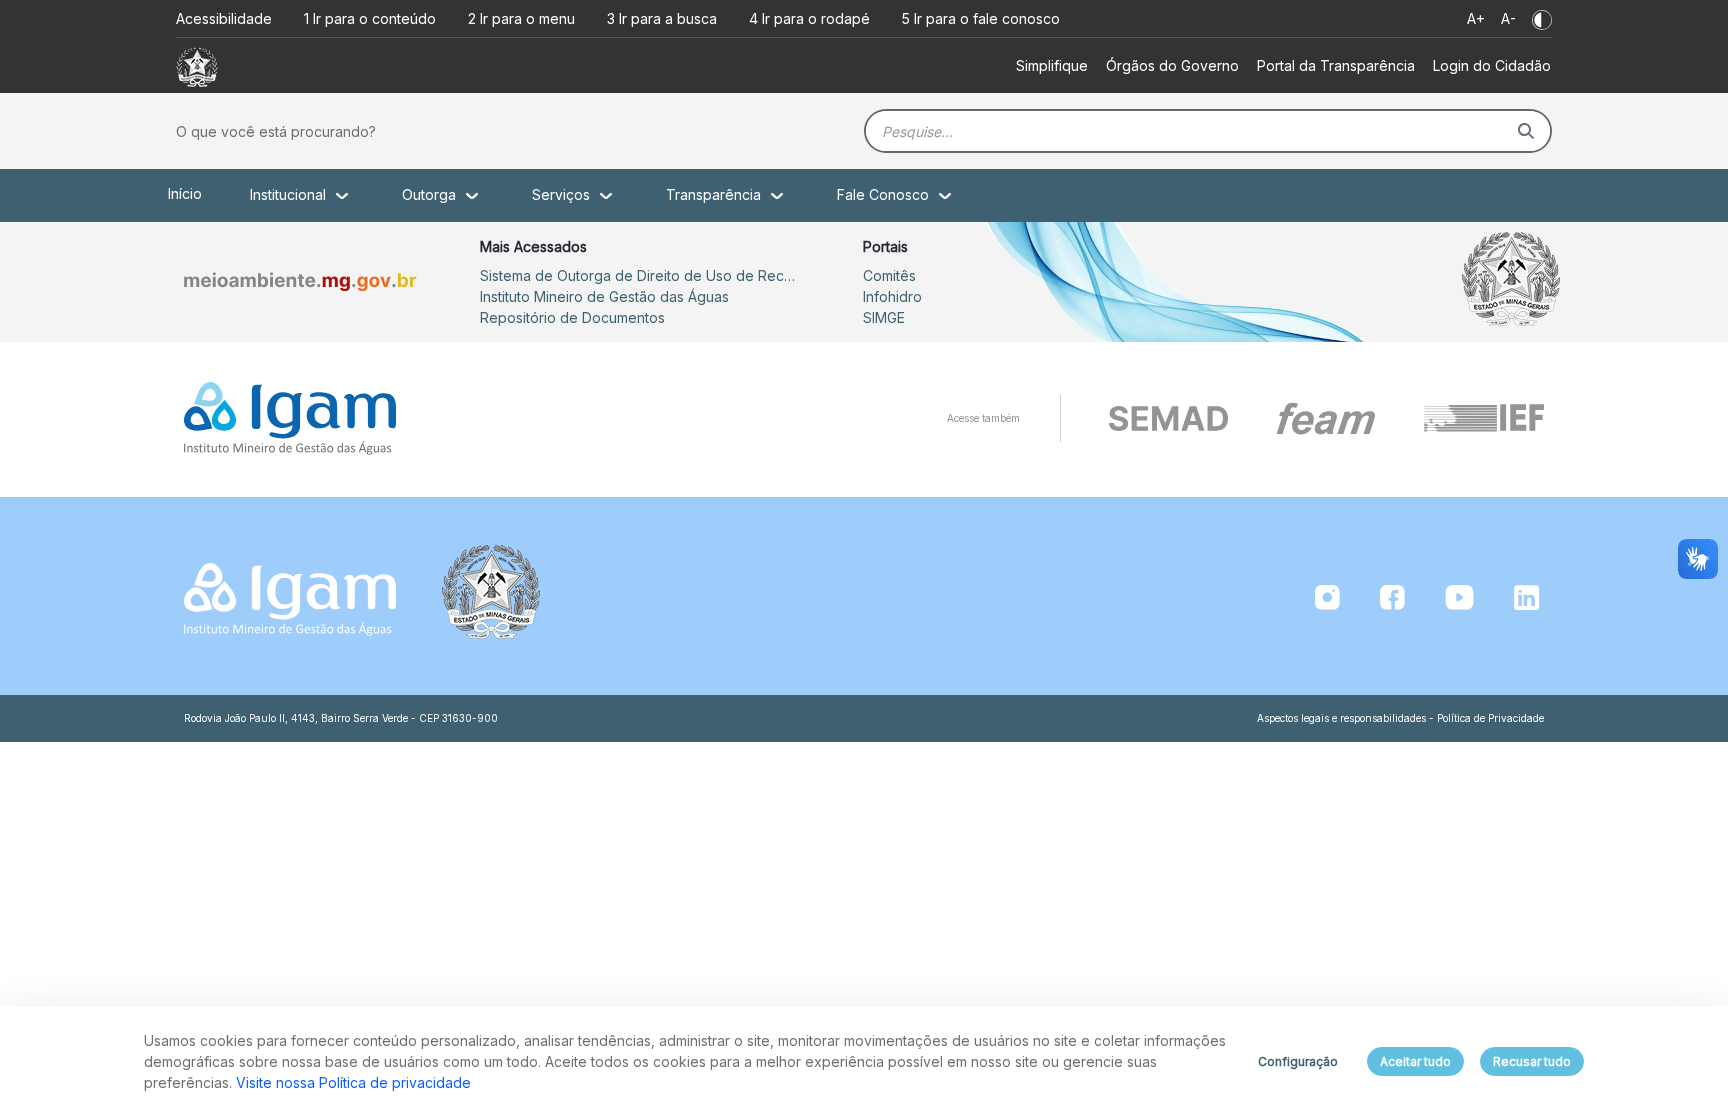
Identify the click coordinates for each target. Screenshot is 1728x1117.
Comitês (889, 275)
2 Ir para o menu (521, 18)
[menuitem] (1052, 65)
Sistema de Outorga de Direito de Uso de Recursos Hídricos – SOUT (640, 275)
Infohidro (892, 296)
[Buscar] (1526, 131)
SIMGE (884, 317)
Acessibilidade (224, 18)
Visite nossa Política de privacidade (353, 1082)
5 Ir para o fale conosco (981, 18)
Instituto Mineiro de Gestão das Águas (604, 296)
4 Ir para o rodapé (809, 18)
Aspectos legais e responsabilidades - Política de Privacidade (1400, 718)
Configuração (1298, 1061)
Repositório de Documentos (572, 317)
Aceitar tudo (1415, 1061)
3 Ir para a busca (662, 18)
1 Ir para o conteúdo (370, 18)
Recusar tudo (1532, 1061)
